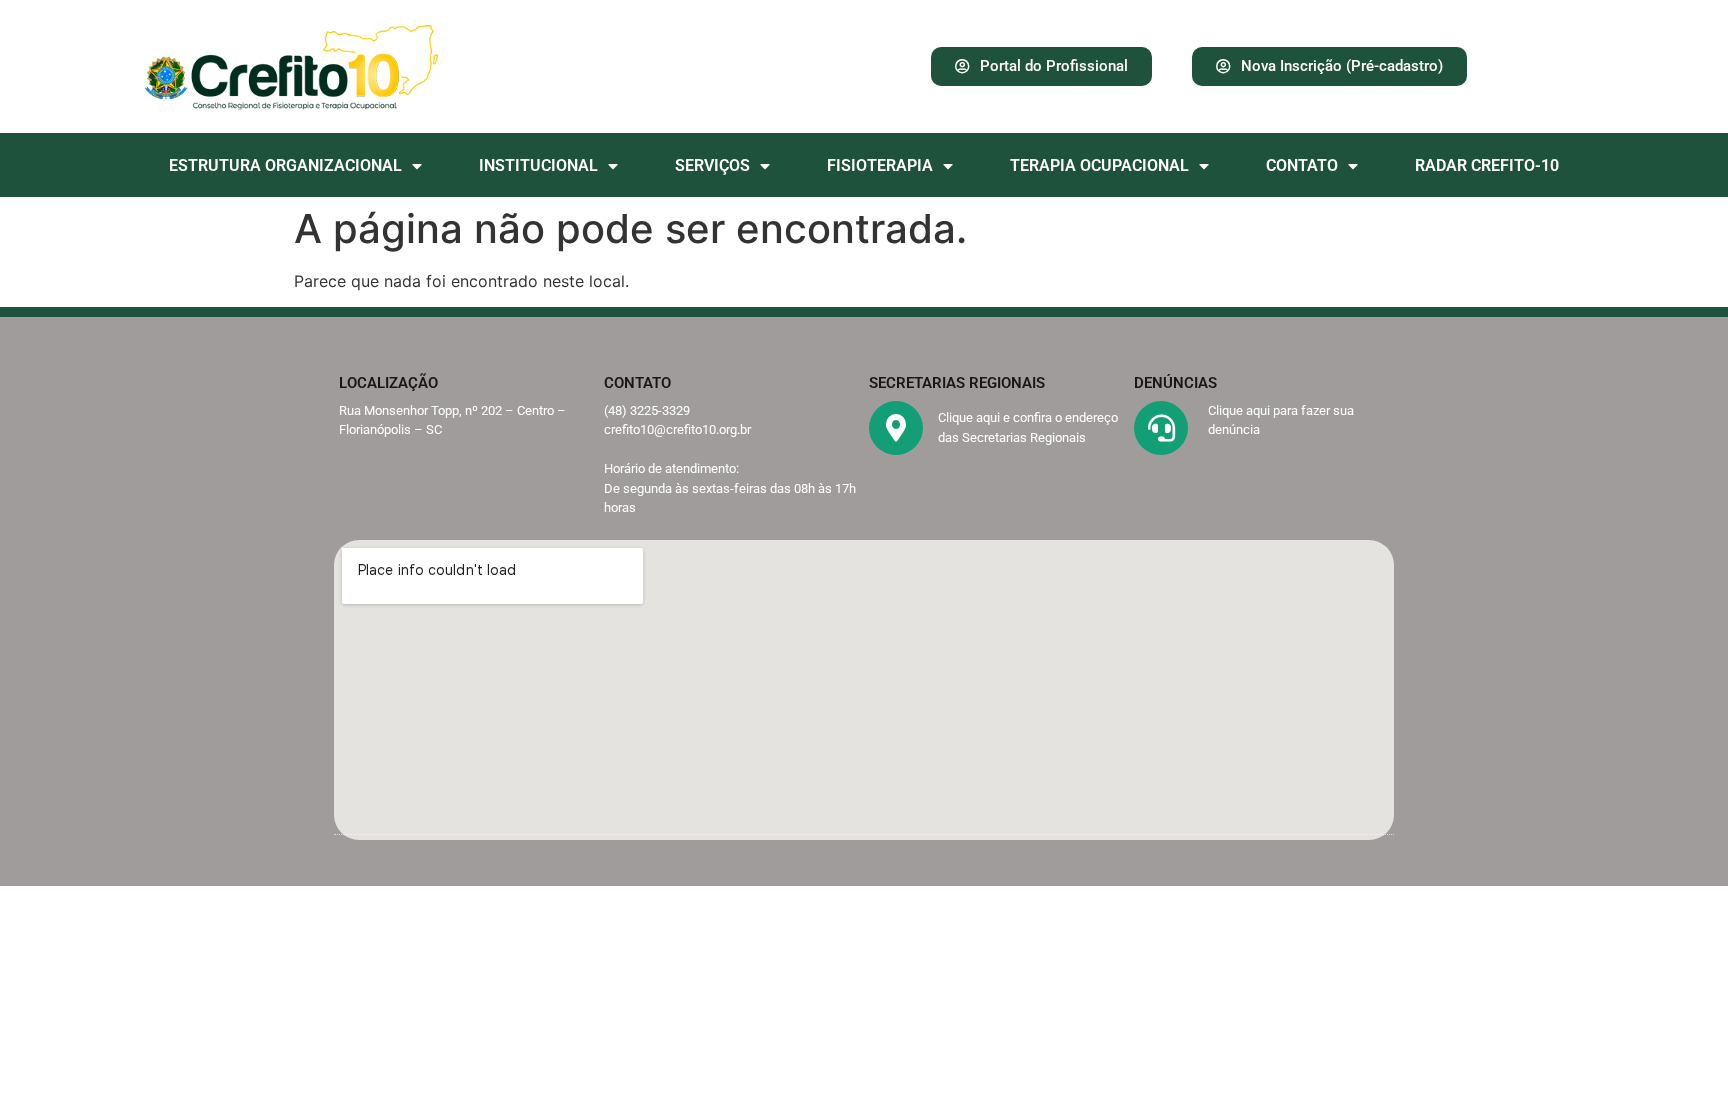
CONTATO (1302, 165)
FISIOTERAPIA (880, 165)
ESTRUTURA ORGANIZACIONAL (285, 165)
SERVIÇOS (712, 165)
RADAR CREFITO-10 (1487, 165)
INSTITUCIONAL (538, 165)
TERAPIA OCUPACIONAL (1099, 165)
